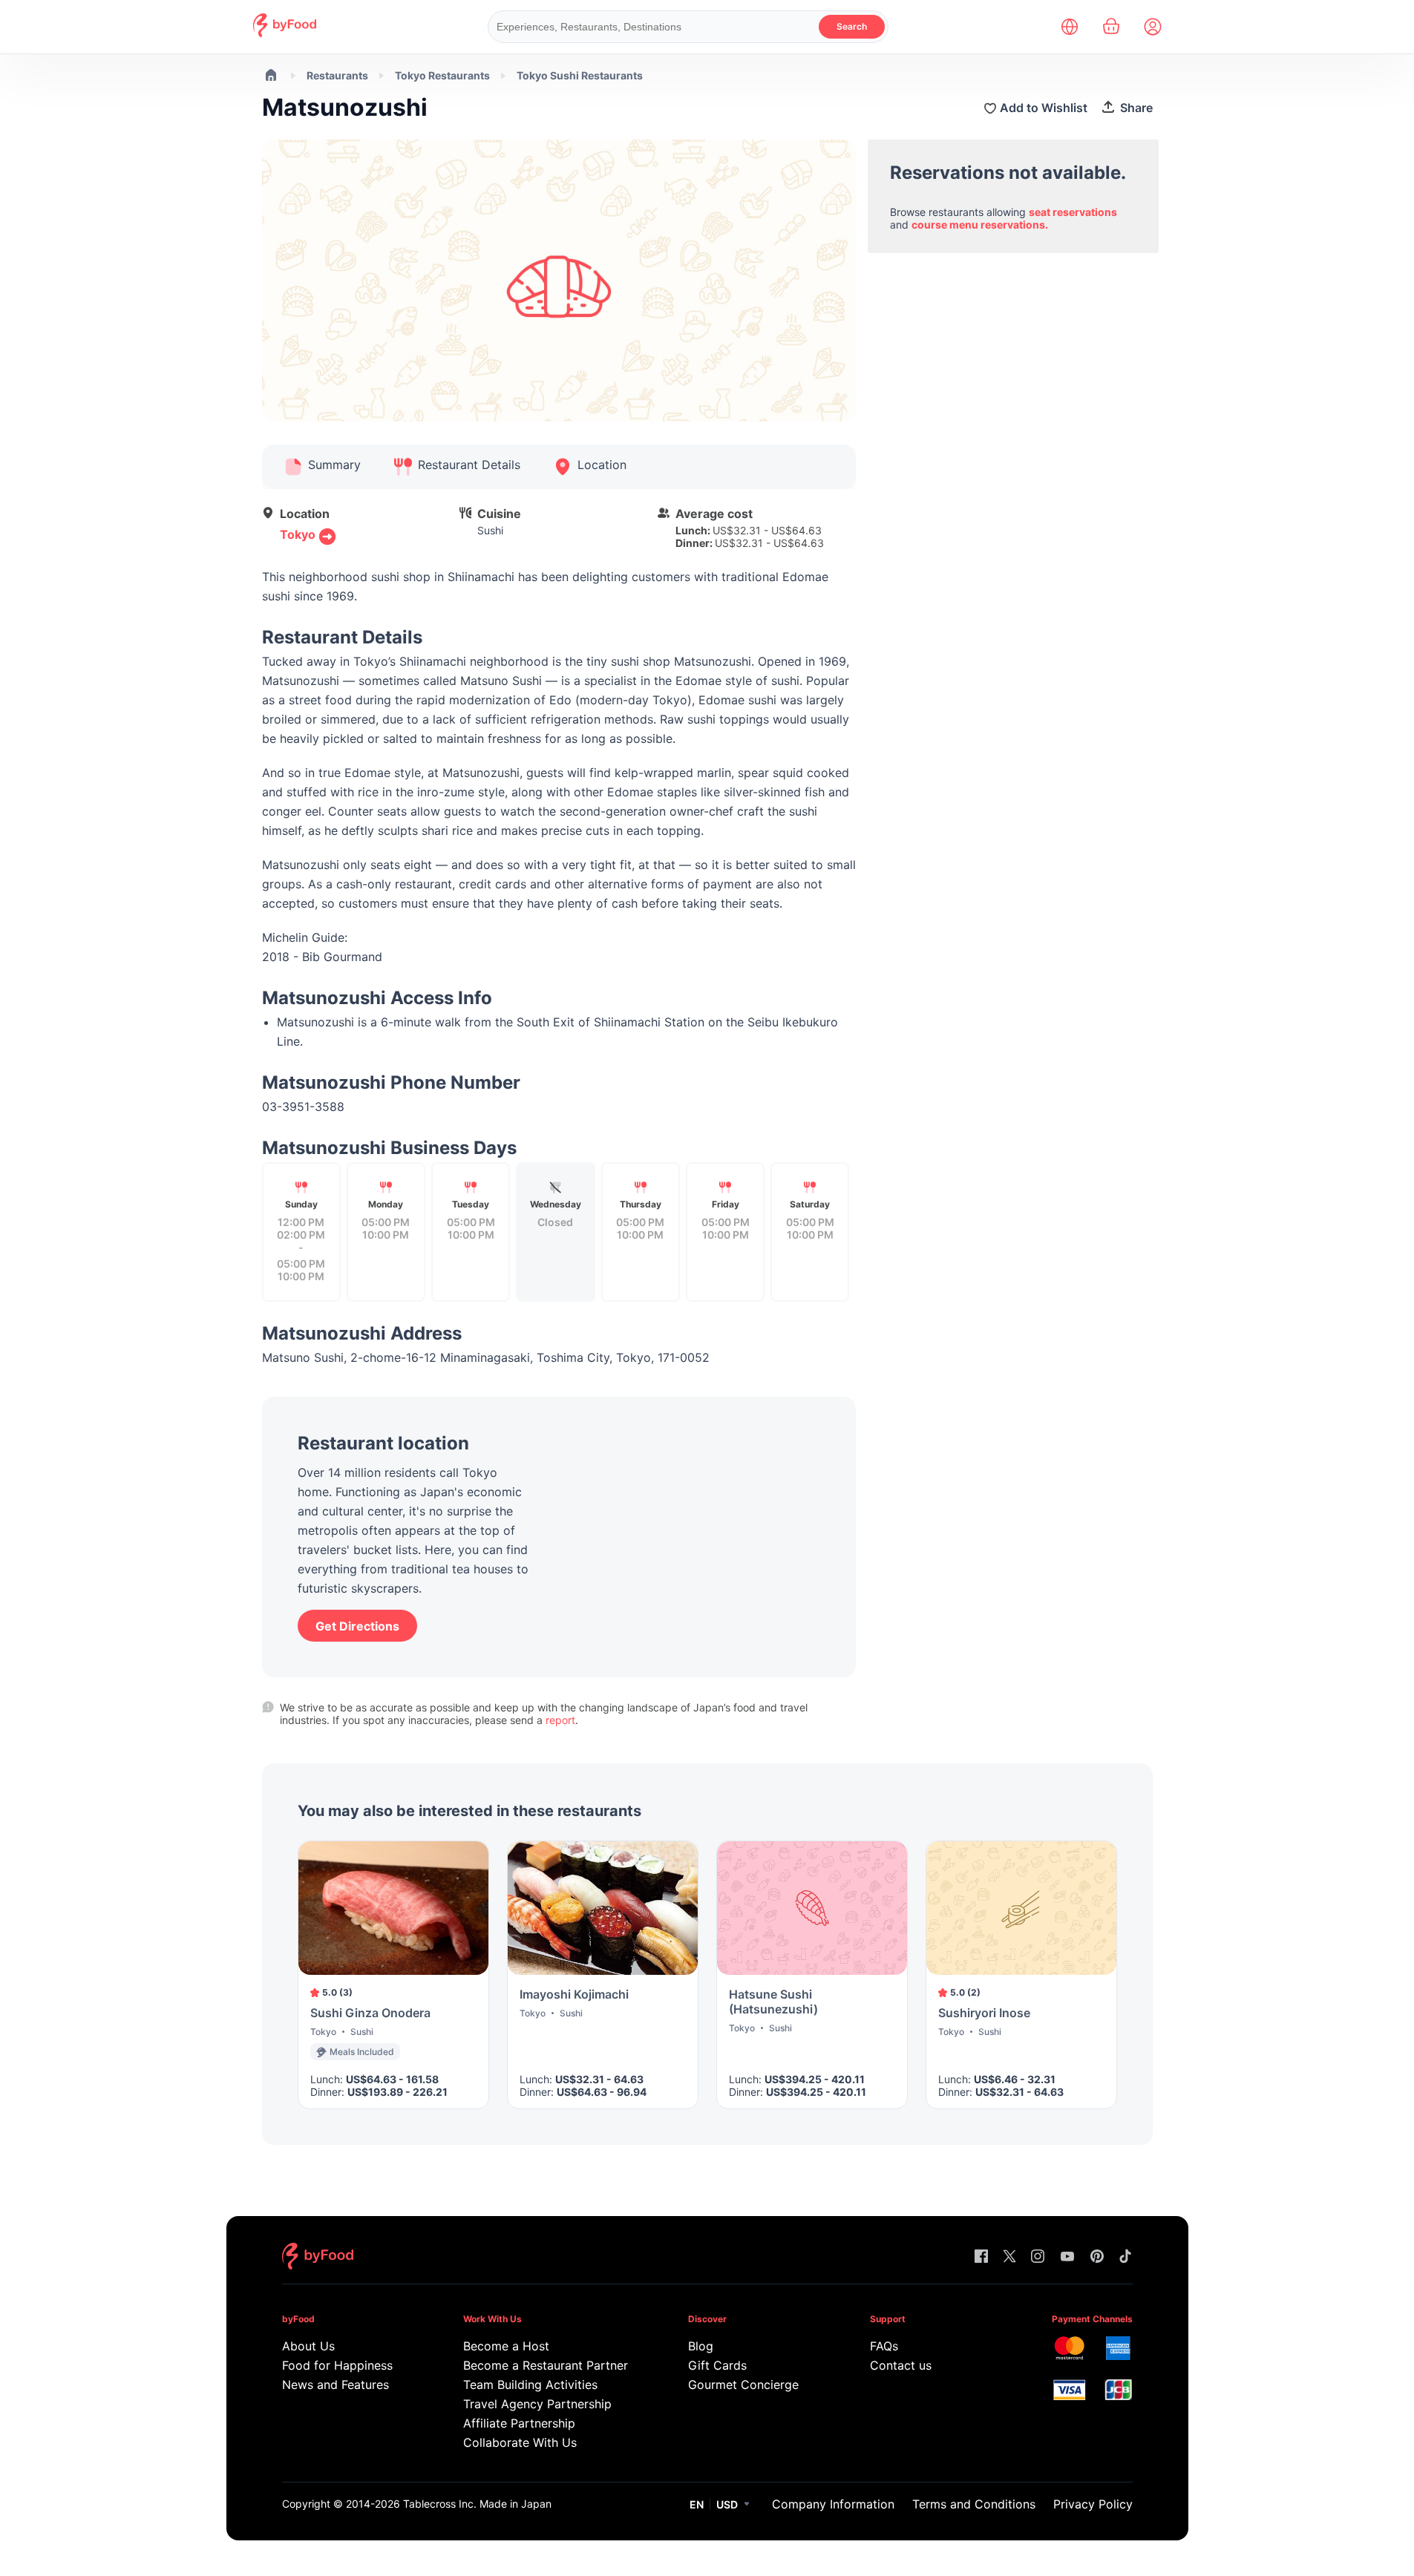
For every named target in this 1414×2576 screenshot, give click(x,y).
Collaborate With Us (520, 2442)
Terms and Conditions (974, 2504)
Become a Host (506, 2346)
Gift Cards (717, 2365)
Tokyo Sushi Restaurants (580, 75)
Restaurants (337, 75)
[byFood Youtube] (1067, 2257)
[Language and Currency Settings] (1070, 27)
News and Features (336, 2385)
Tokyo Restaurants (442, 75)
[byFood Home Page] (285, 33)
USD (727, 2504)
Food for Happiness (337, 2365)
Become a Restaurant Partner (545, 2365)
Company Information (833, 2504)
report (560, 1720)
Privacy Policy (1093, 2504)
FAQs (884, 2346)
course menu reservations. (980, 225)
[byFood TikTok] (1125, 2257)
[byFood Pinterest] (1097, 2257)
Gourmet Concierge (743, 2385)
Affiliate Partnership (519, 2423)
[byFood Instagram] (1038, 2257)
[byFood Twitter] (1009, 2257)
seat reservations (1073, 212)
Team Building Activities (530, 2385)
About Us (308, 2346)
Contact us (901, 2365)
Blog (701, 2346)
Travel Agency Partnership (537, 2404)
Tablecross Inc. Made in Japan (477, 2504)
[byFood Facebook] (981, 2257)
